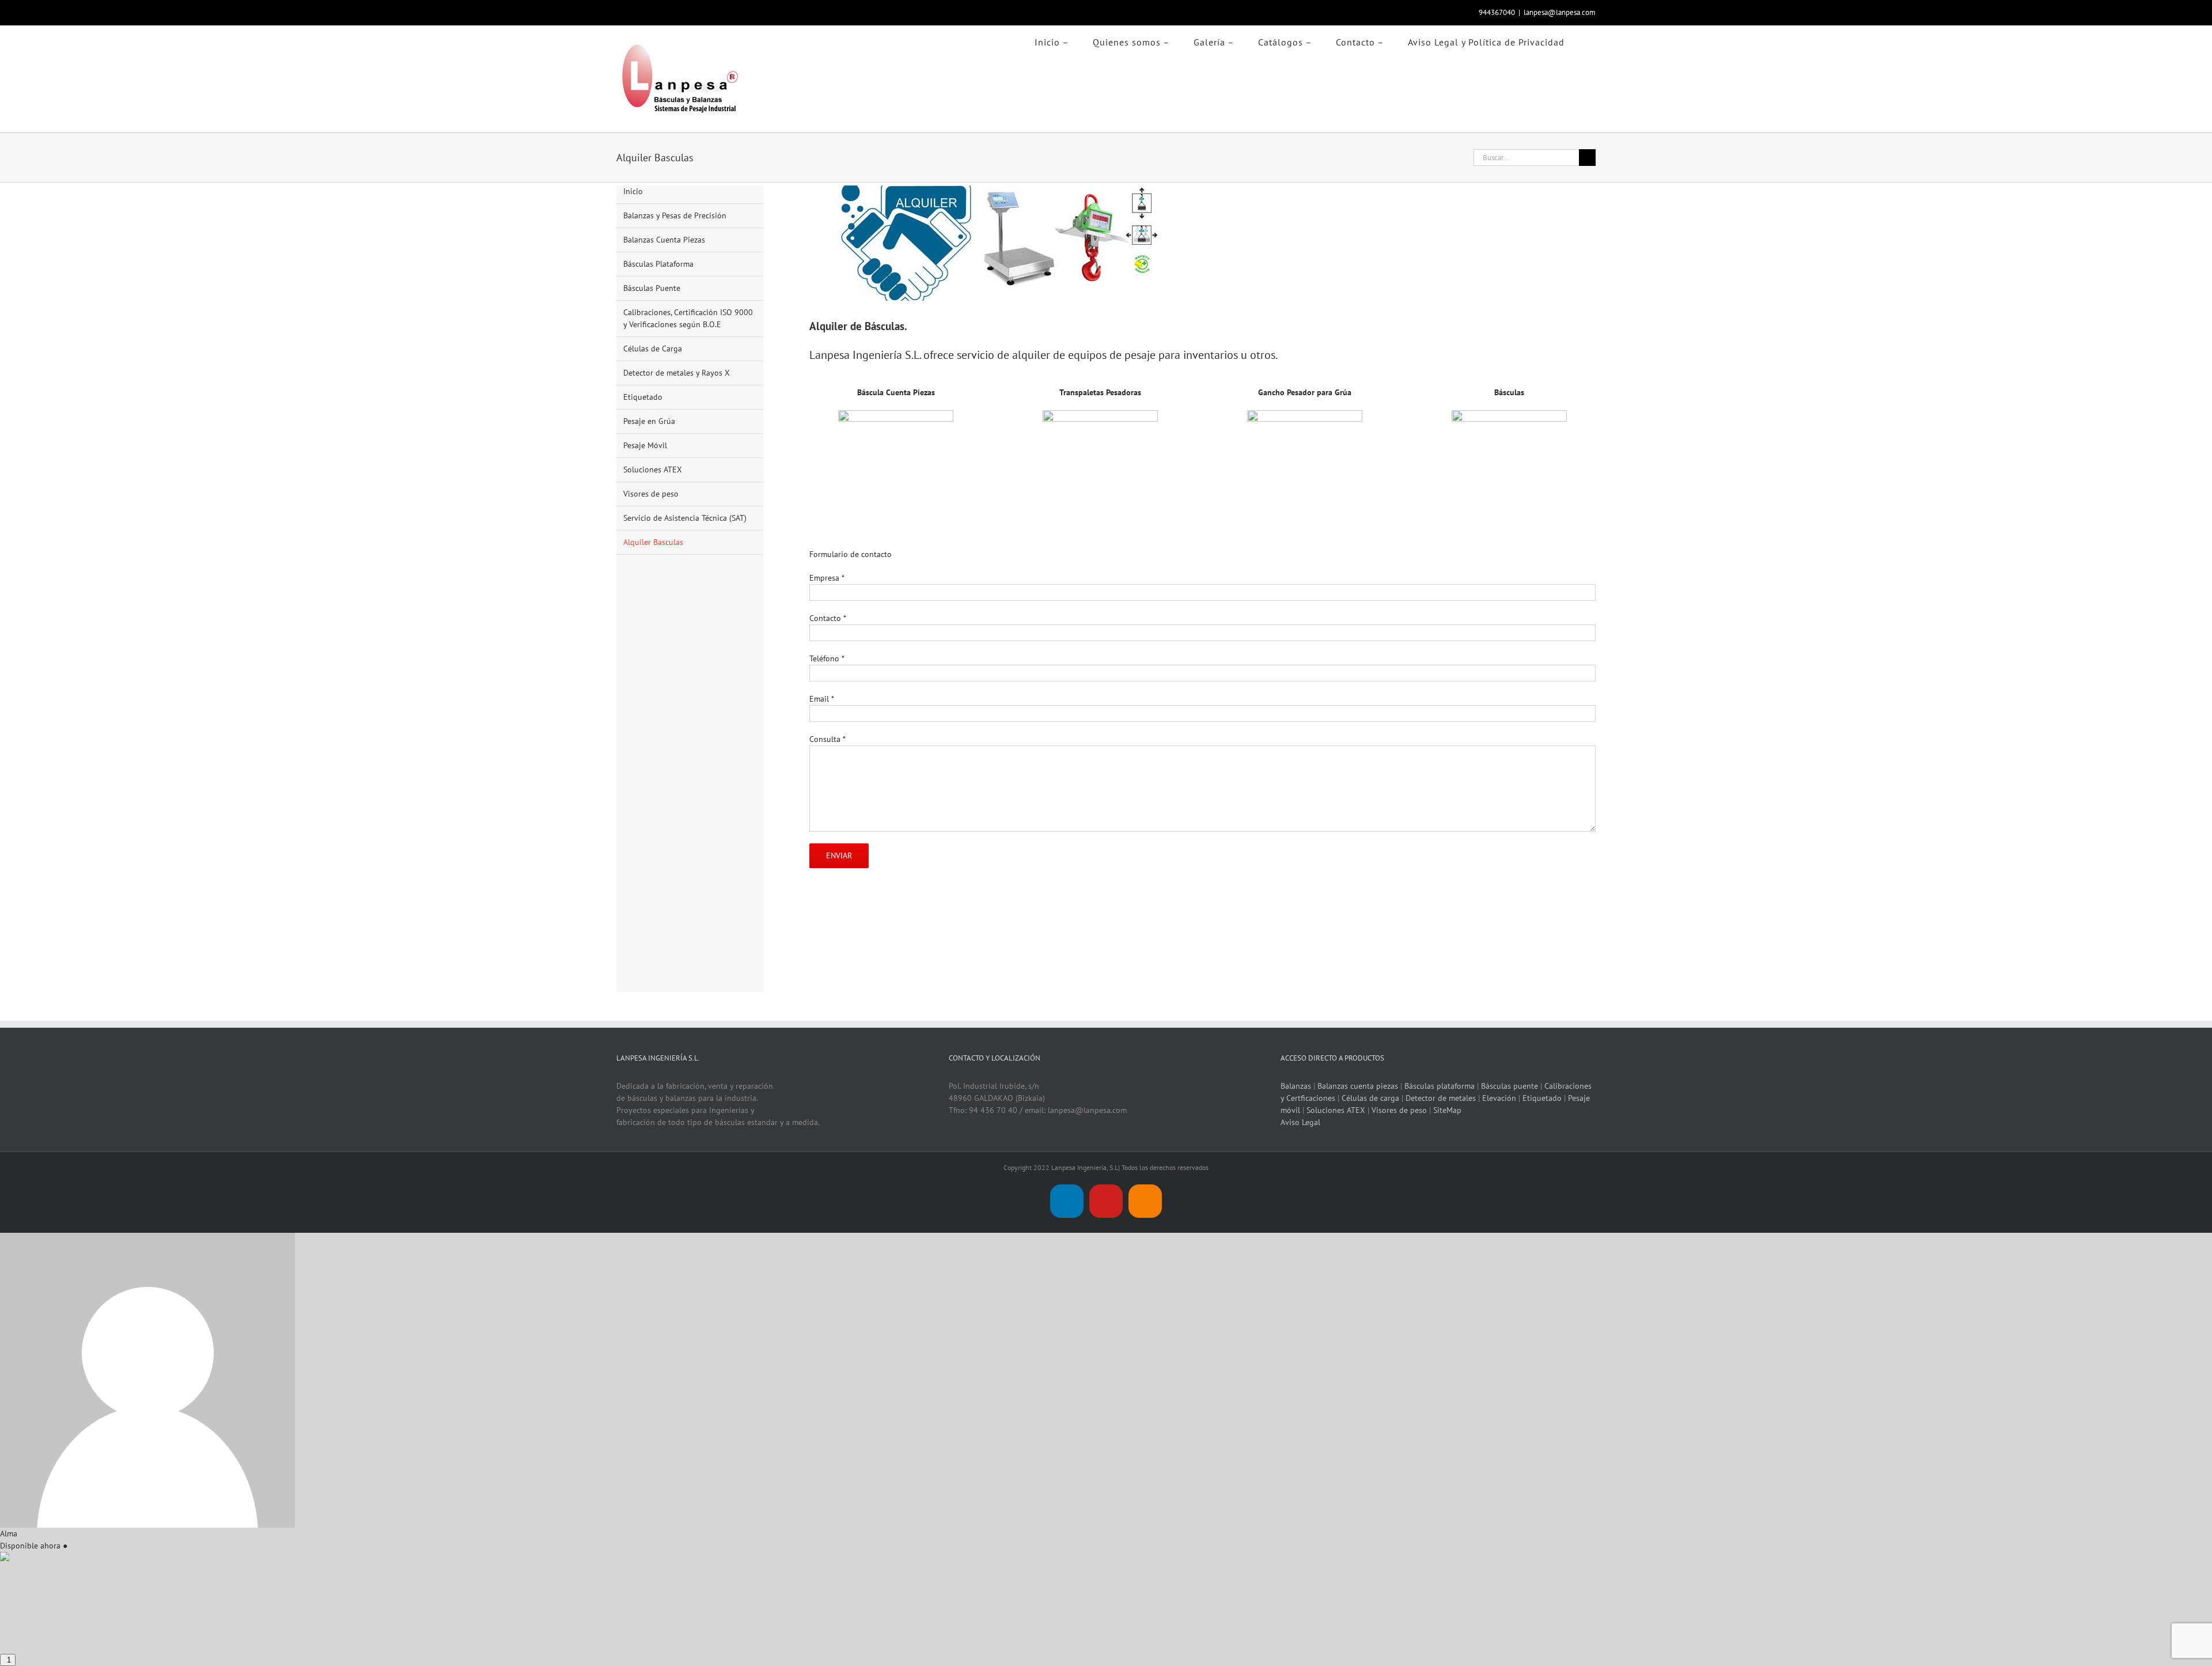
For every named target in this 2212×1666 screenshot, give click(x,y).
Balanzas (1296, 1086)
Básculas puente (1510, 1086)
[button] (1592, 40)
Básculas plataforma (1440, 1086)
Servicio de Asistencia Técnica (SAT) (685, 518)
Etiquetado (643, 397)
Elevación (1499, 1098)
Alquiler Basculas (653, 542)
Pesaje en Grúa (649, 421)
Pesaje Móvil (645, 445)
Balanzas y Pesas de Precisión (675, 215)
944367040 (1497, 12)
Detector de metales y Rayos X (677, 373)
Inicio (633, 191)
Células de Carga (653, 349)
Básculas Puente (652, 288)
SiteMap (1447, 1110)
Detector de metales (1441, 1098)
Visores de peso (651, 494)
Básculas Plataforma (658, 264)
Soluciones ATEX (653, 469)
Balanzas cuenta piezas (1358, 1086)
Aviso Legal (1300, 1122)
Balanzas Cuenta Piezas (664, 240)
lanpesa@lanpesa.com (1560, 12)
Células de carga (1370, 1098)
